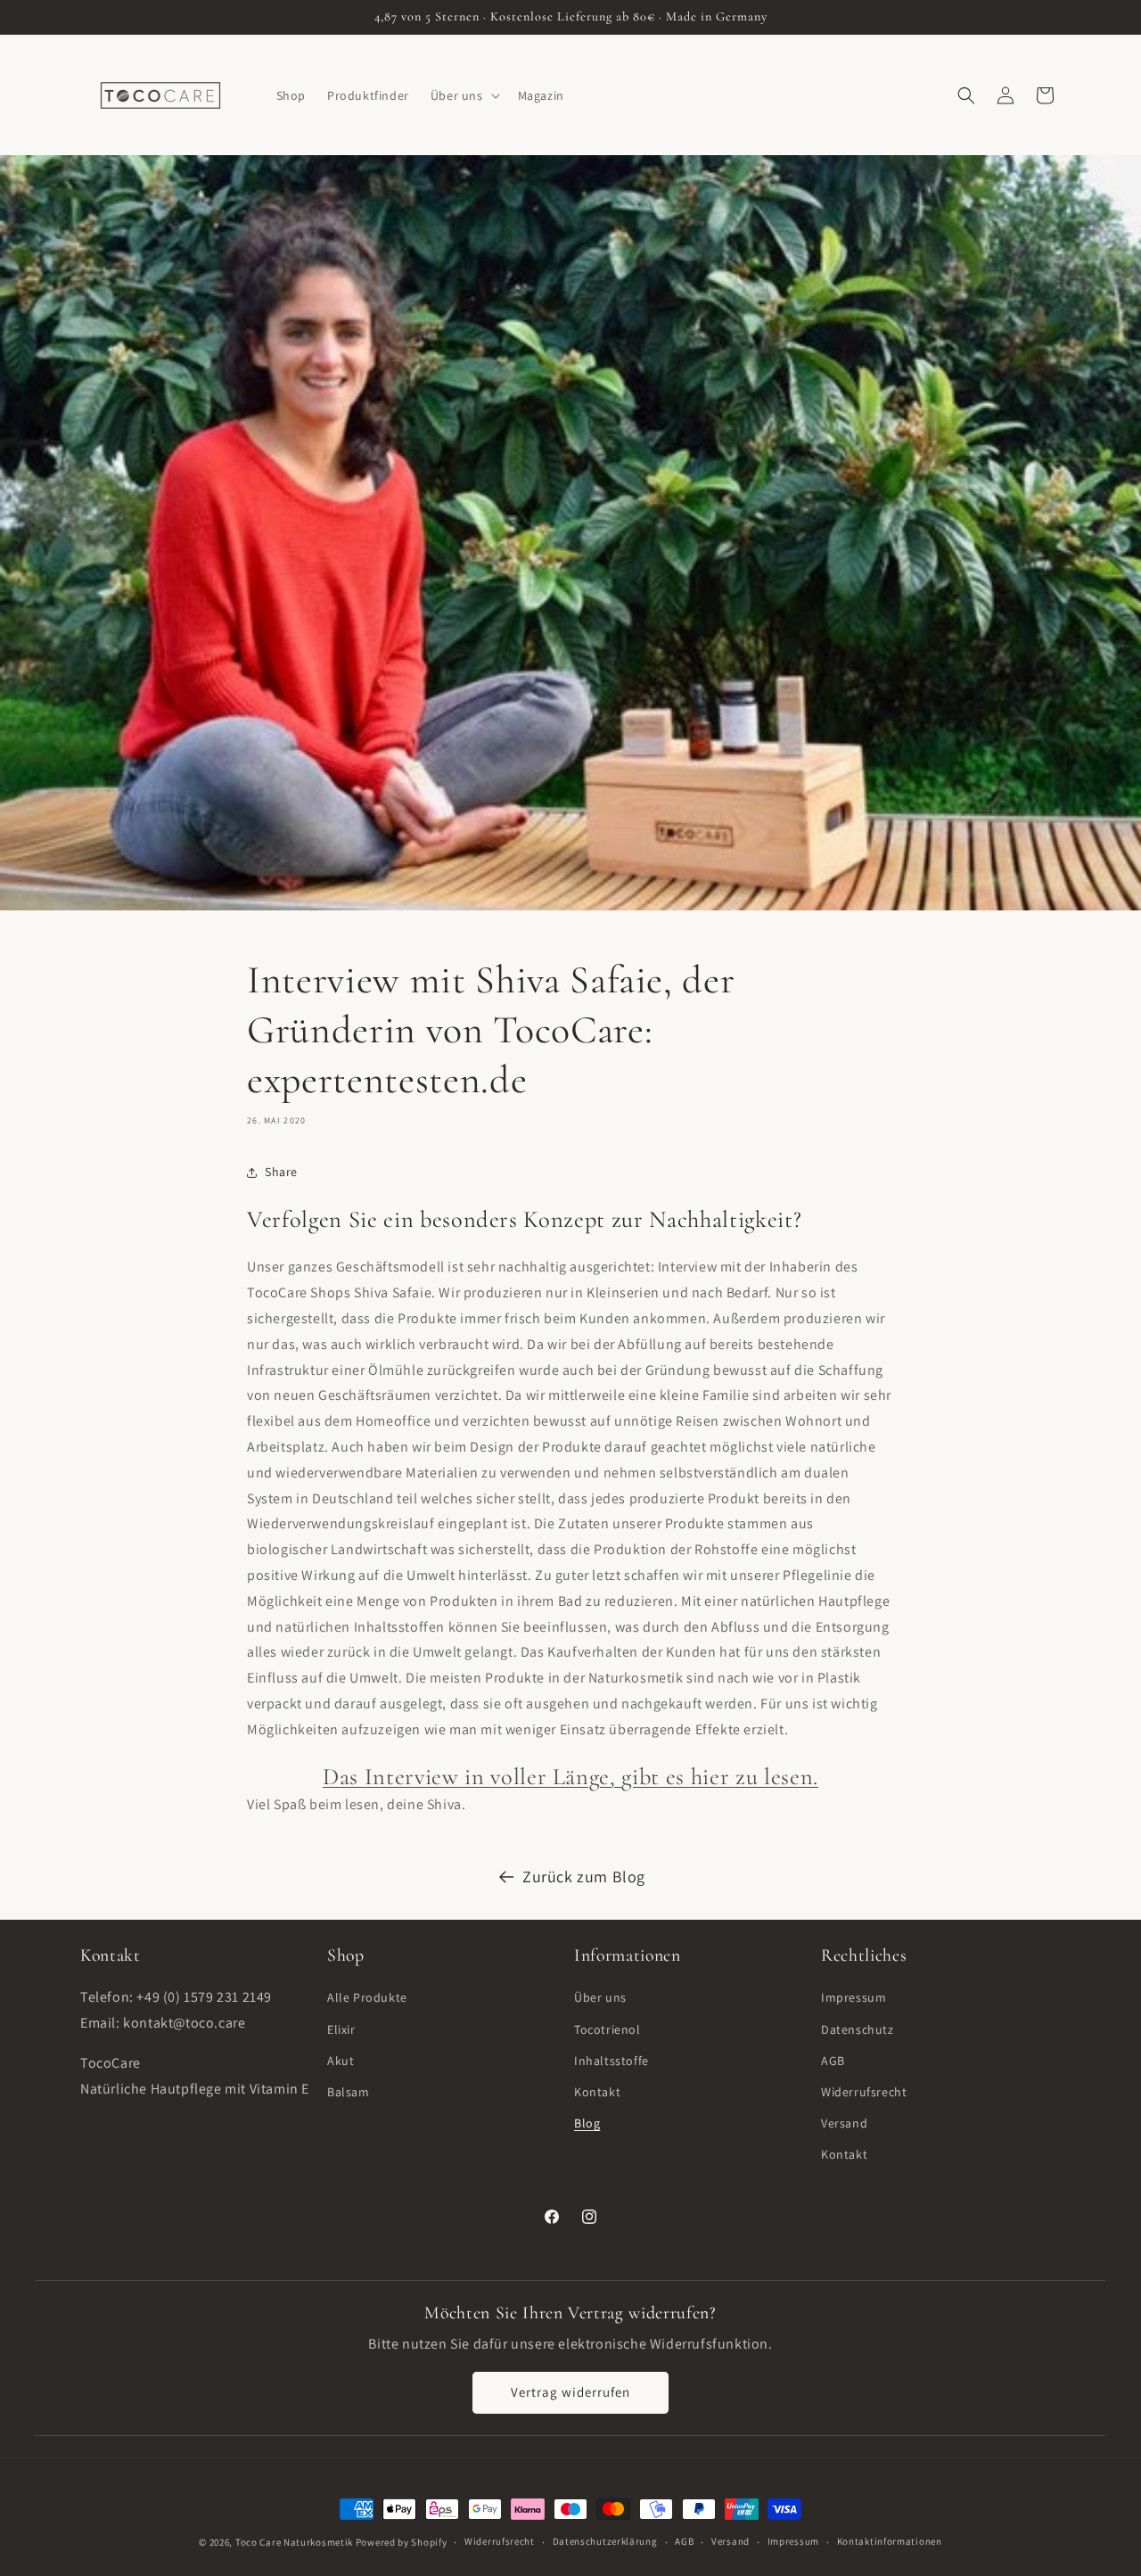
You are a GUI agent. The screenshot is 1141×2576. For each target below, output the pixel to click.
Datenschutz (858, 2029)
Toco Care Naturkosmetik (294, 2542)
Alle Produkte (367, 1998)
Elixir (341, 2029)
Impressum (854, 1998)
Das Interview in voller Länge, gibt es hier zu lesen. (570, 1777)
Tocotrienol (607, 2029)
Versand (844, 2123)
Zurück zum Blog (584, 1876)
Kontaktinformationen (890, 2541)
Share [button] (281, 1172)
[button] (464, 95)
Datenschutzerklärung (605, 2541)
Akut (341, 2061)
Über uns (600, 1998)
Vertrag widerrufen (570, 2392)
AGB (833, 2061)
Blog (587, 2123)
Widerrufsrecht (864, 2092)
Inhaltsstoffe (612, 2061)
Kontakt (597, 2092)
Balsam (349, 2092)
